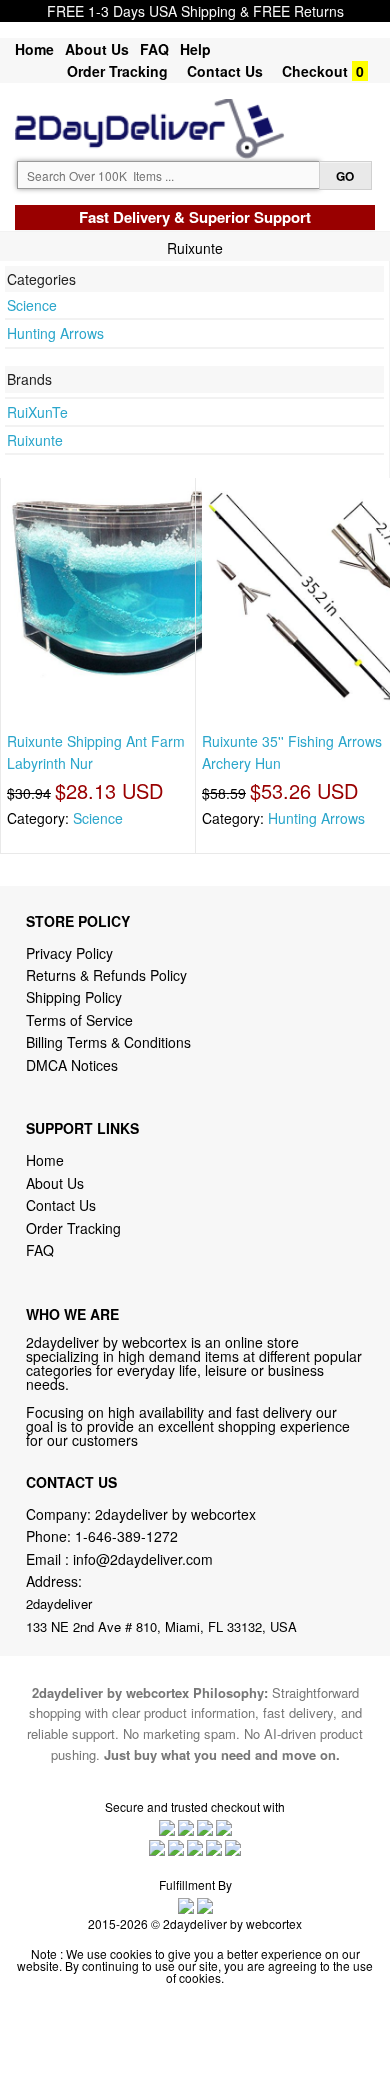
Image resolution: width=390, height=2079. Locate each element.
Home (34, 49)
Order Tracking (117, 71)
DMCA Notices (72, 1065)
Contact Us (225, 71)
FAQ (154, 49)
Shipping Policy (76, 997)
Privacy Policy (69, 953)
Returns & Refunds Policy (106, 975)
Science (32, 305)
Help (195, 49)
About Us (97, 49)
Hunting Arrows (55, 333)
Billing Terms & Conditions (108, 1042)
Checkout (315, 71)
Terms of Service (79, 1020)
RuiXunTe (37, 412)
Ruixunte (35, 440)
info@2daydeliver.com (143, 1559)
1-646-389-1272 (126, 1536)
